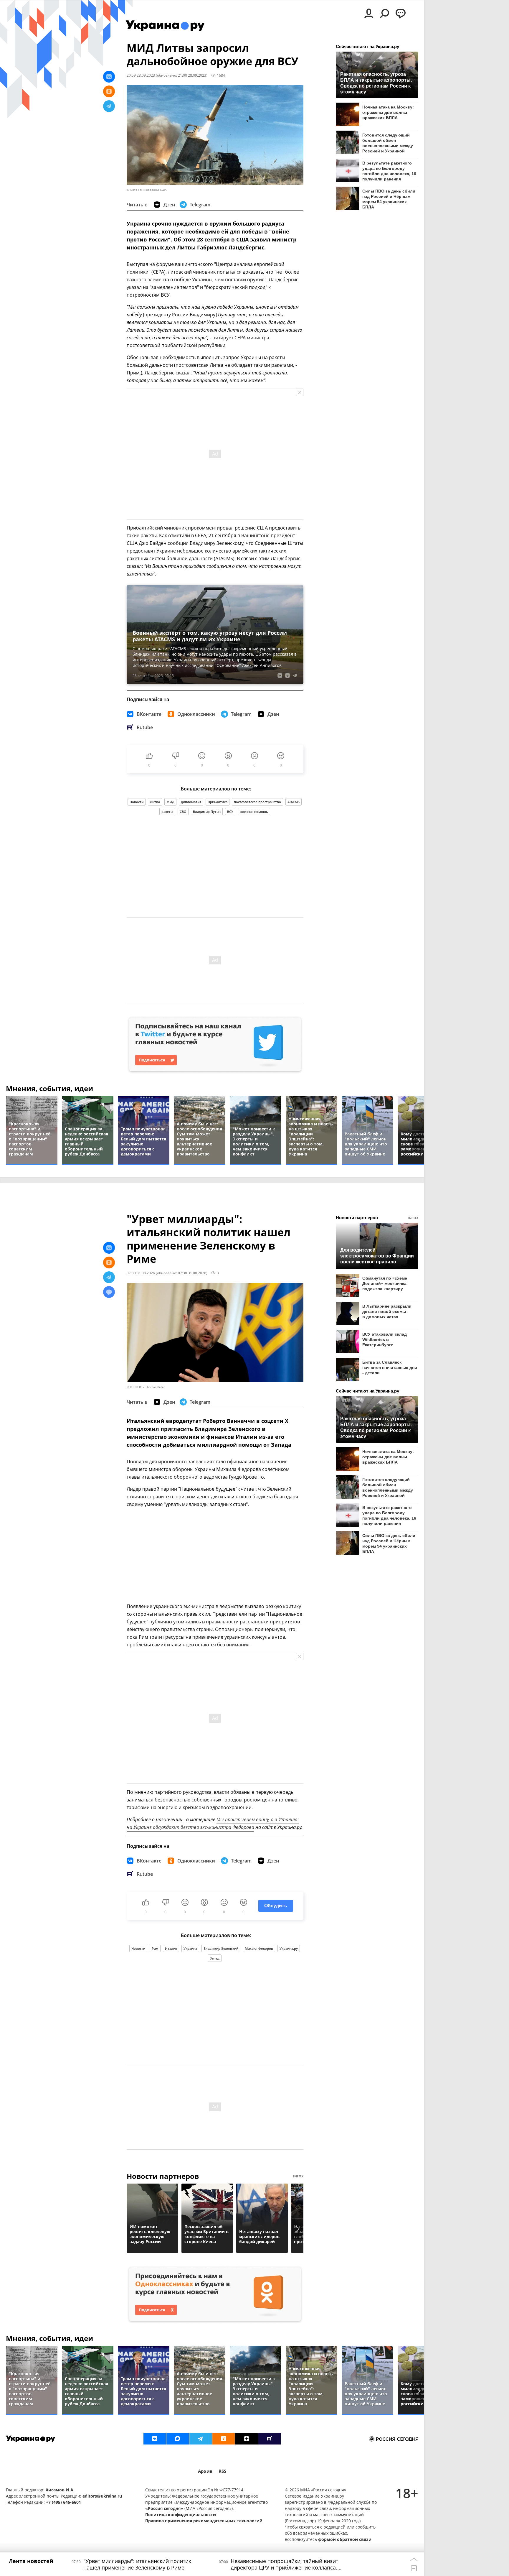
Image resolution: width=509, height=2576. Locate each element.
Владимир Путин (207, 812)
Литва (155, 802)
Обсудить (276, 1906)
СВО (183, 812)
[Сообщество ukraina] (178, 2439)
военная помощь (254, 812)
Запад (215, 1958)
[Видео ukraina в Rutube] (270, 2439)
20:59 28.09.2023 (141, 75)
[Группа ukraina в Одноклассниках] (224, 2439)
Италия (171, 1948)
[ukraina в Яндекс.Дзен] (247, 2439)
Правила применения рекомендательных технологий (204, 2521)
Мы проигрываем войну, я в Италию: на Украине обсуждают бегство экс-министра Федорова (213, 1823)
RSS (222, 2471)
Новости (137, 802)
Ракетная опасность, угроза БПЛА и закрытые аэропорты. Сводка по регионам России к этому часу (376, 83)
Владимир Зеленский (221, 1948)
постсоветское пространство (257, 802)
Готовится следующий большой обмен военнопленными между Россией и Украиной (388, 143)
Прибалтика (218, 802)
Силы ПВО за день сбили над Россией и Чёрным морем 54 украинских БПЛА (389, 199)
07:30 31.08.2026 (141, 1273)
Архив (205, 2471)
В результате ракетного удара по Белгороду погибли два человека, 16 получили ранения (389, 171)
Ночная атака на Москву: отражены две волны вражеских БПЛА (388, 112)
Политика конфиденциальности (181, 2515)
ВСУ (230, 812)
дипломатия (191, 802)
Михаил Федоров (259, 1948)
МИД (170, 802)
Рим (155, 1948)
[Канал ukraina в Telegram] (201, 2439)
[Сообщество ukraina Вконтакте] (155, 2439)
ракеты (167, 812)
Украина (190, 1948)
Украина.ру (289, 1948)
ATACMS (294, 802)
